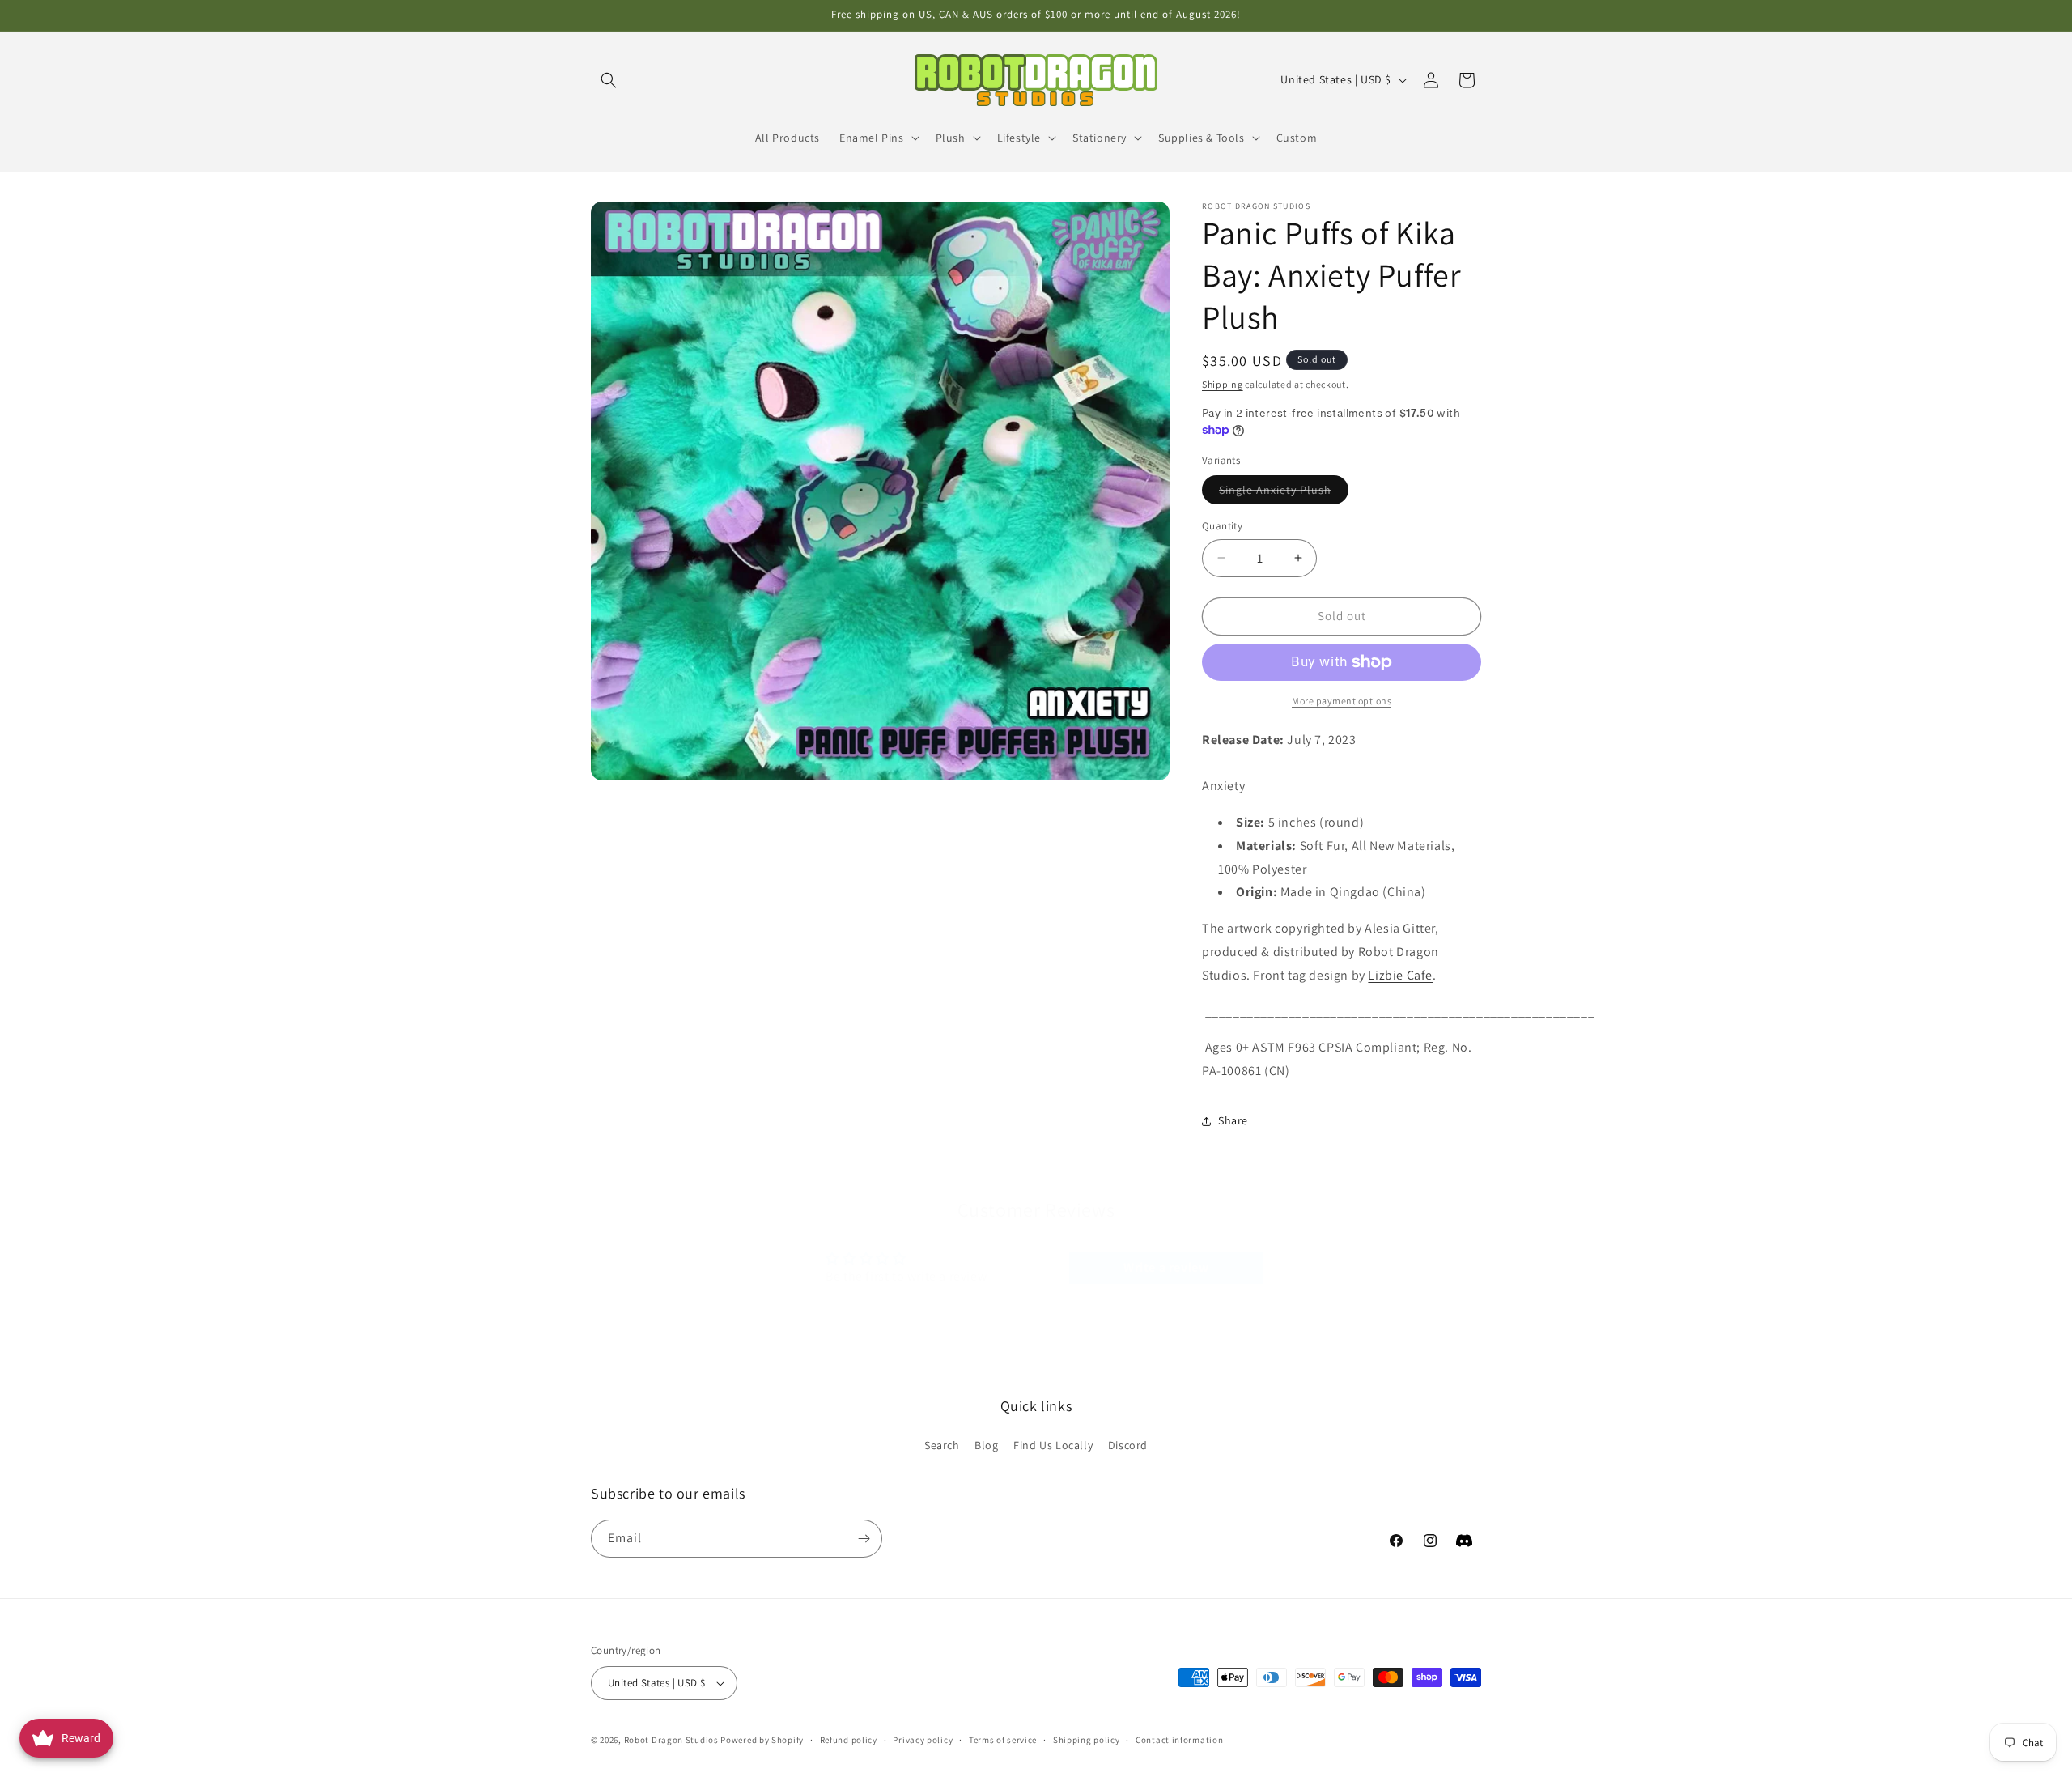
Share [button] (1233, 1120)
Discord (1128, 1445)
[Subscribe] (864, 1539)
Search (942, 1445)
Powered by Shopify (762, 1740)
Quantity (1222, 526)
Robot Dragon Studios (671, 1740)
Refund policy (849, 1740)
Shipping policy (1087, 1740)
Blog (986, 1445)
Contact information (1179, 1740)
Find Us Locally (1053, 1445)
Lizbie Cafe (1400, 975)
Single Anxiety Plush (1284, 493)
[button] (609, 80)
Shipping (1223, 384)
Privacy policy (923, 1740)
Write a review (1166, 1267)
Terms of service (1003, 1740)
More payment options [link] (1342, 701)
